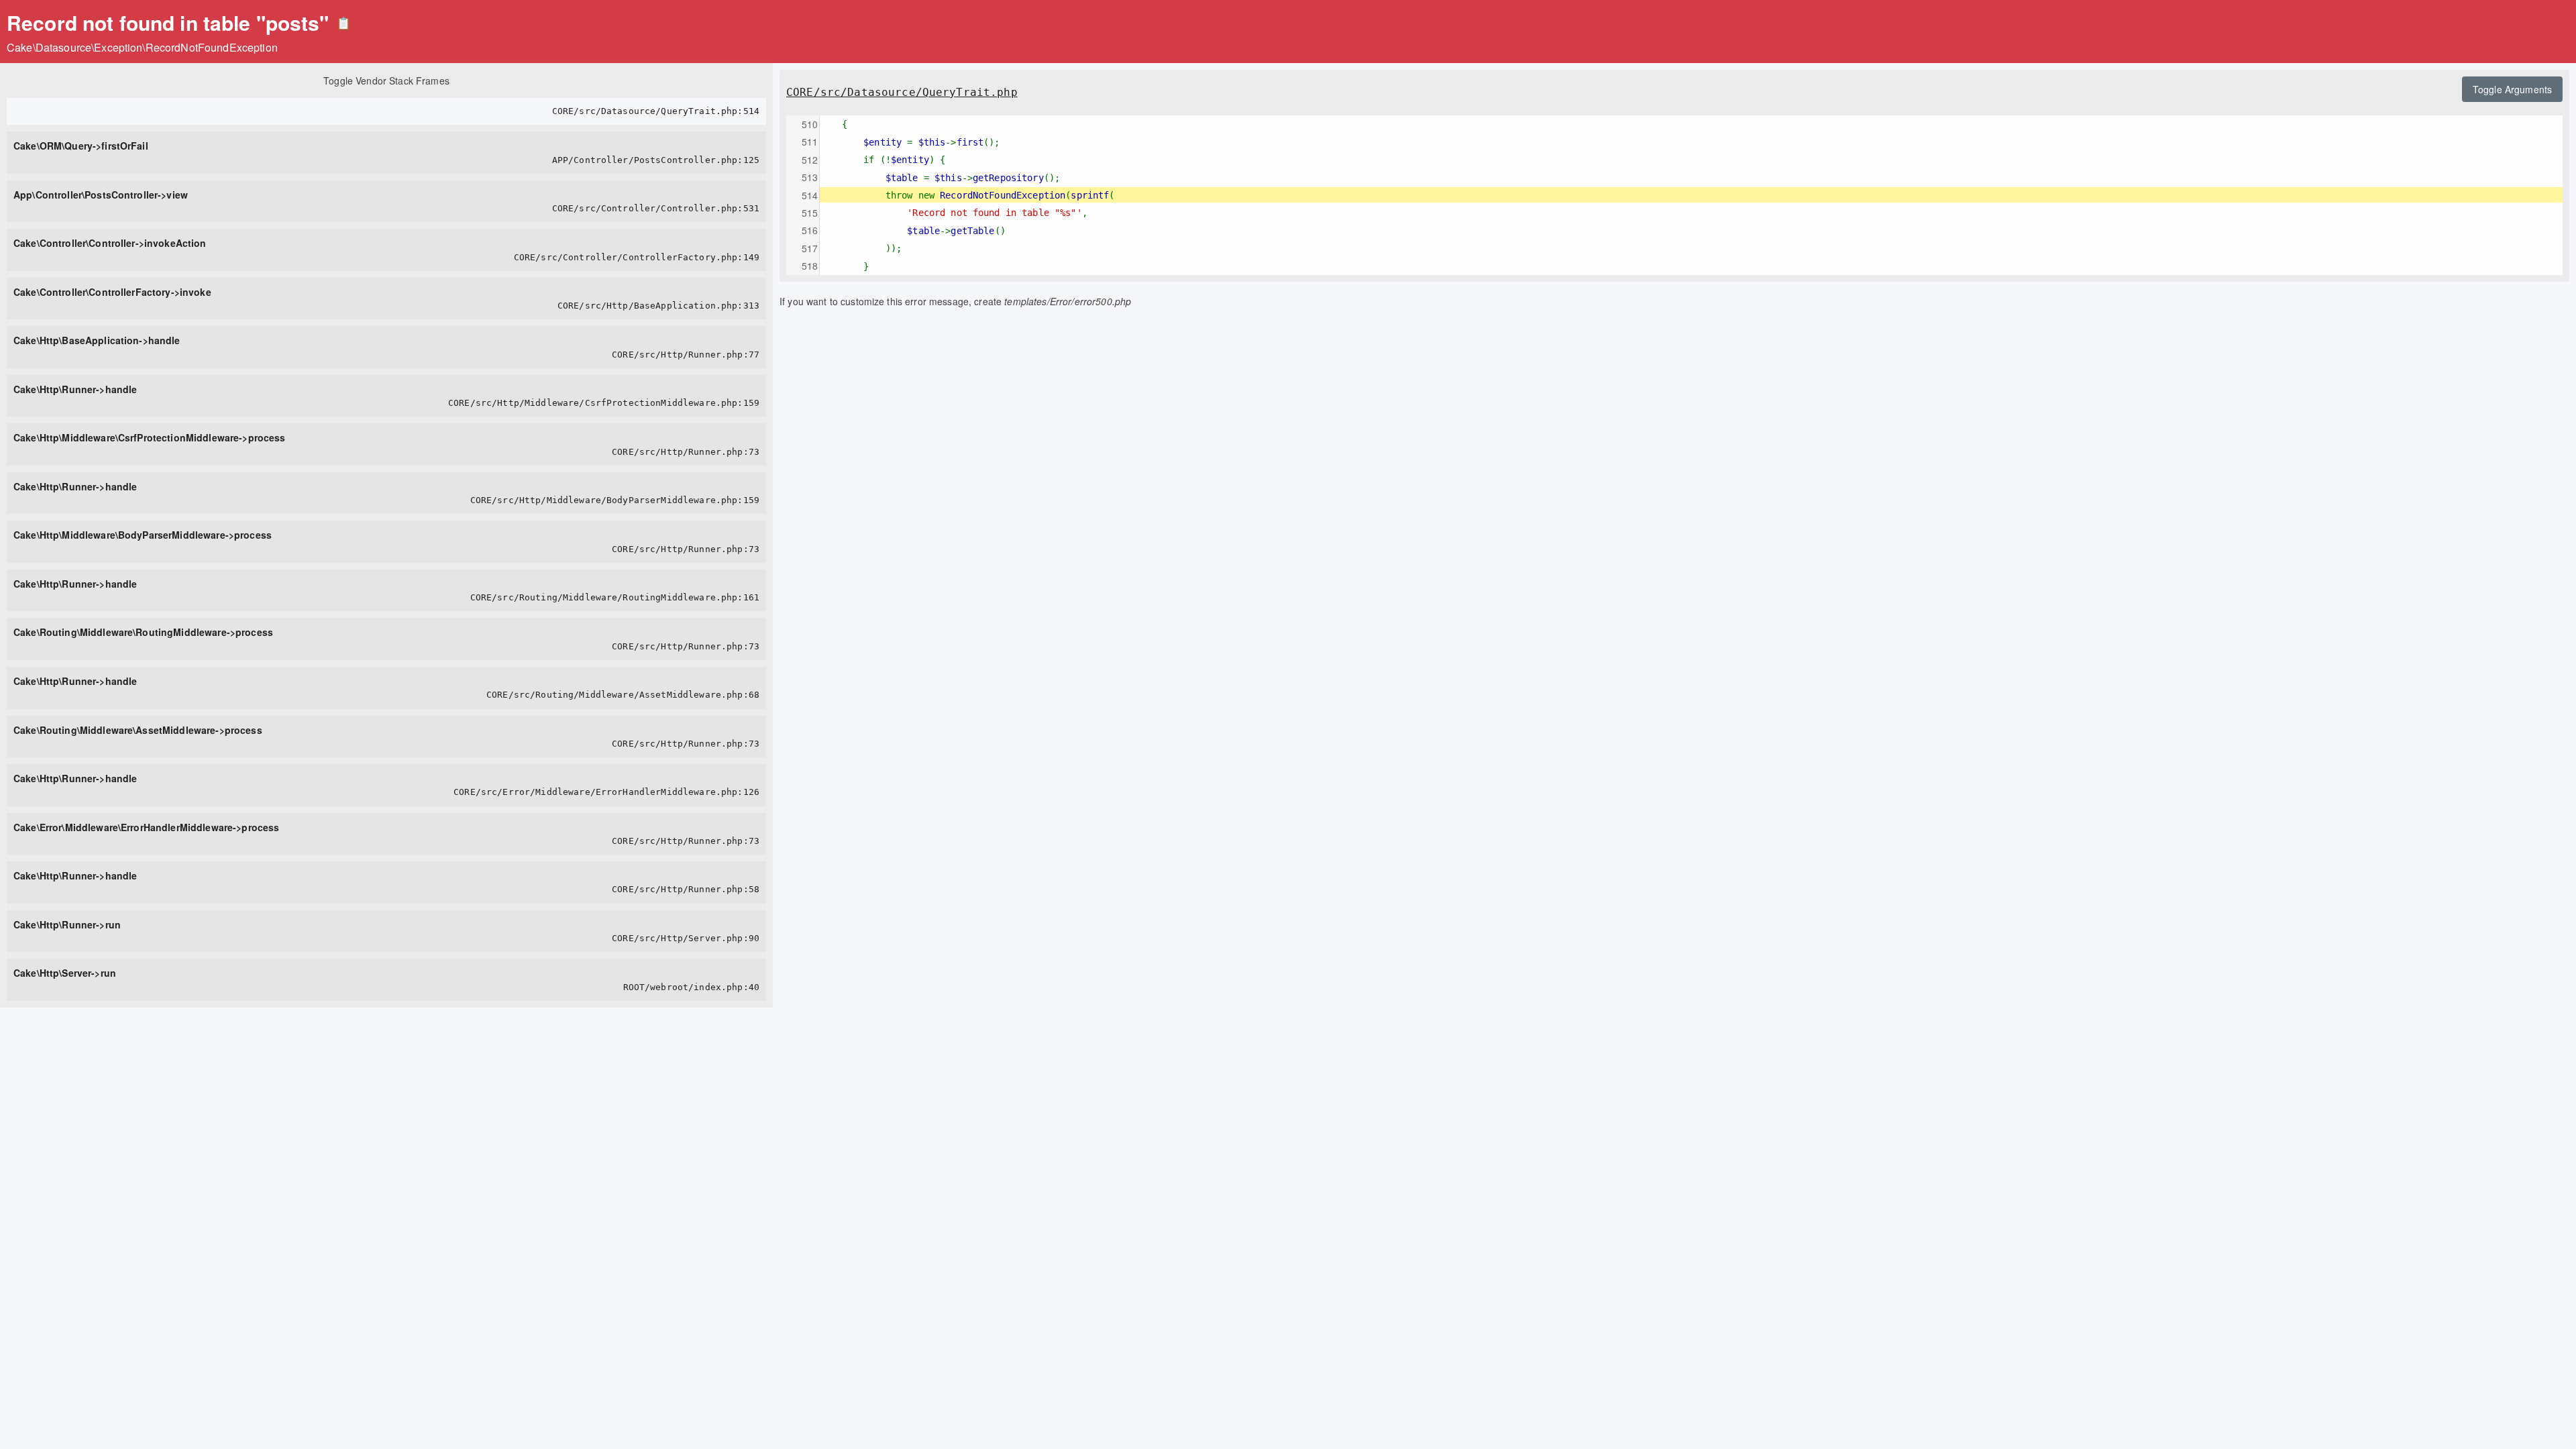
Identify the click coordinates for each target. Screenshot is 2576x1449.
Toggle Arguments (2512, 89)
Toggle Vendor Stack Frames (386, 80)
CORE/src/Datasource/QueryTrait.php (902, 92)
